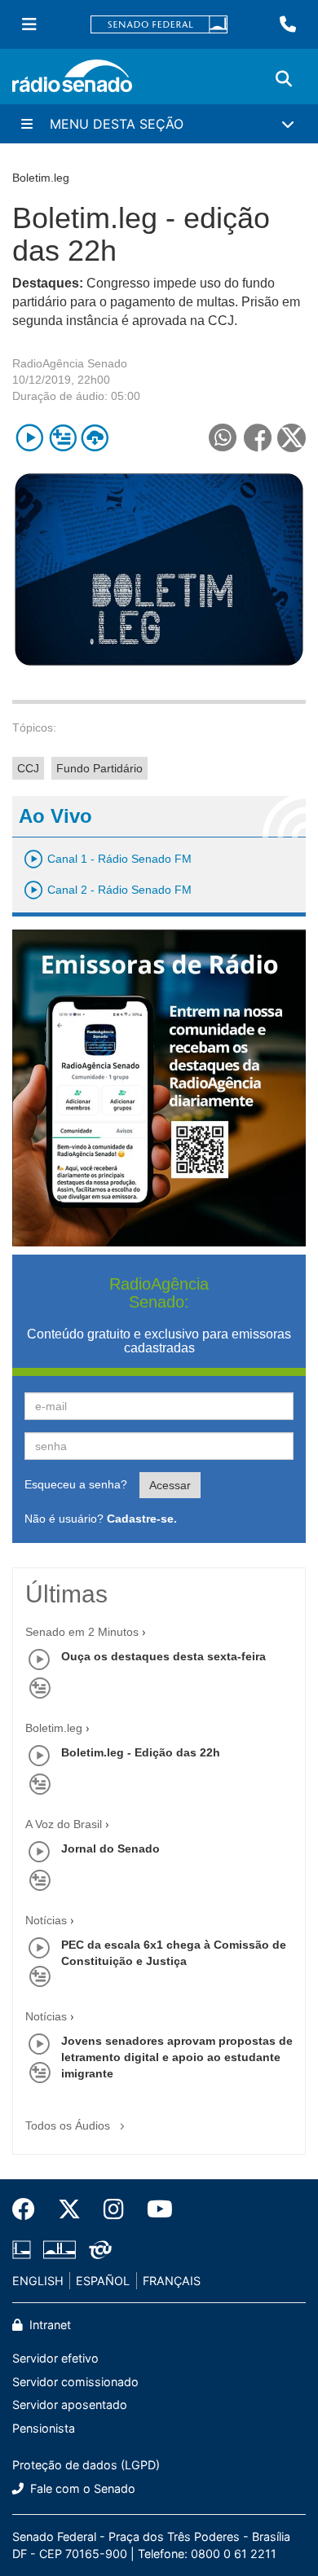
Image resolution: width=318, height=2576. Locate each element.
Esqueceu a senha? (76, 1484)
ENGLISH (38, 2281)
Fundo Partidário (99, 768)
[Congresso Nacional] (60, 2249)
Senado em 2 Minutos (82, 1632)
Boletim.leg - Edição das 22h (141, 1752)
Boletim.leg (54, 1728)
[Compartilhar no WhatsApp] (222, 438)
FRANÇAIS (172, 2281)
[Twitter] (69, 2209)
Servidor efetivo (55, 2358)
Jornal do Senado (110, 1848)
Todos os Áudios (69, 2125)
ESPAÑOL (103, 2281)
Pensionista (44, 2428)
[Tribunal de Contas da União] (97, 2249)
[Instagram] (114, 2209)
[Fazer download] (95, 438)
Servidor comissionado (75, 2382)
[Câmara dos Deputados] (24, 2249)
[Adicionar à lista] (62, 438)
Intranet (49, 2325)
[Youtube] (154, 2209)
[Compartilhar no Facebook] (257, 438)
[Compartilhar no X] (291, 438)
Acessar (170, 1485)
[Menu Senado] (29, 24)
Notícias (46, 1920)
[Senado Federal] (159, 25)
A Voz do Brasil (64, 1824)
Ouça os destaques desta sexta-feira (163, 1656)
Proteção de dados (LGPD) (86, 2465)
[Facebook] (29, 2209)
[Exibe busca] (284, 79)
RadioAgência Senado (70, 363)
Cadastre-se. (142, 1519)
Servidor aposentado (70, 2405)
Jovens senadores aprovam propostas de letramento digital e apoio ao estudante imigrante (177, 2057)
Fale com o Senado (81, 2488)
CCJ (28, 768)
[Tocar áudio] (30, 438)
